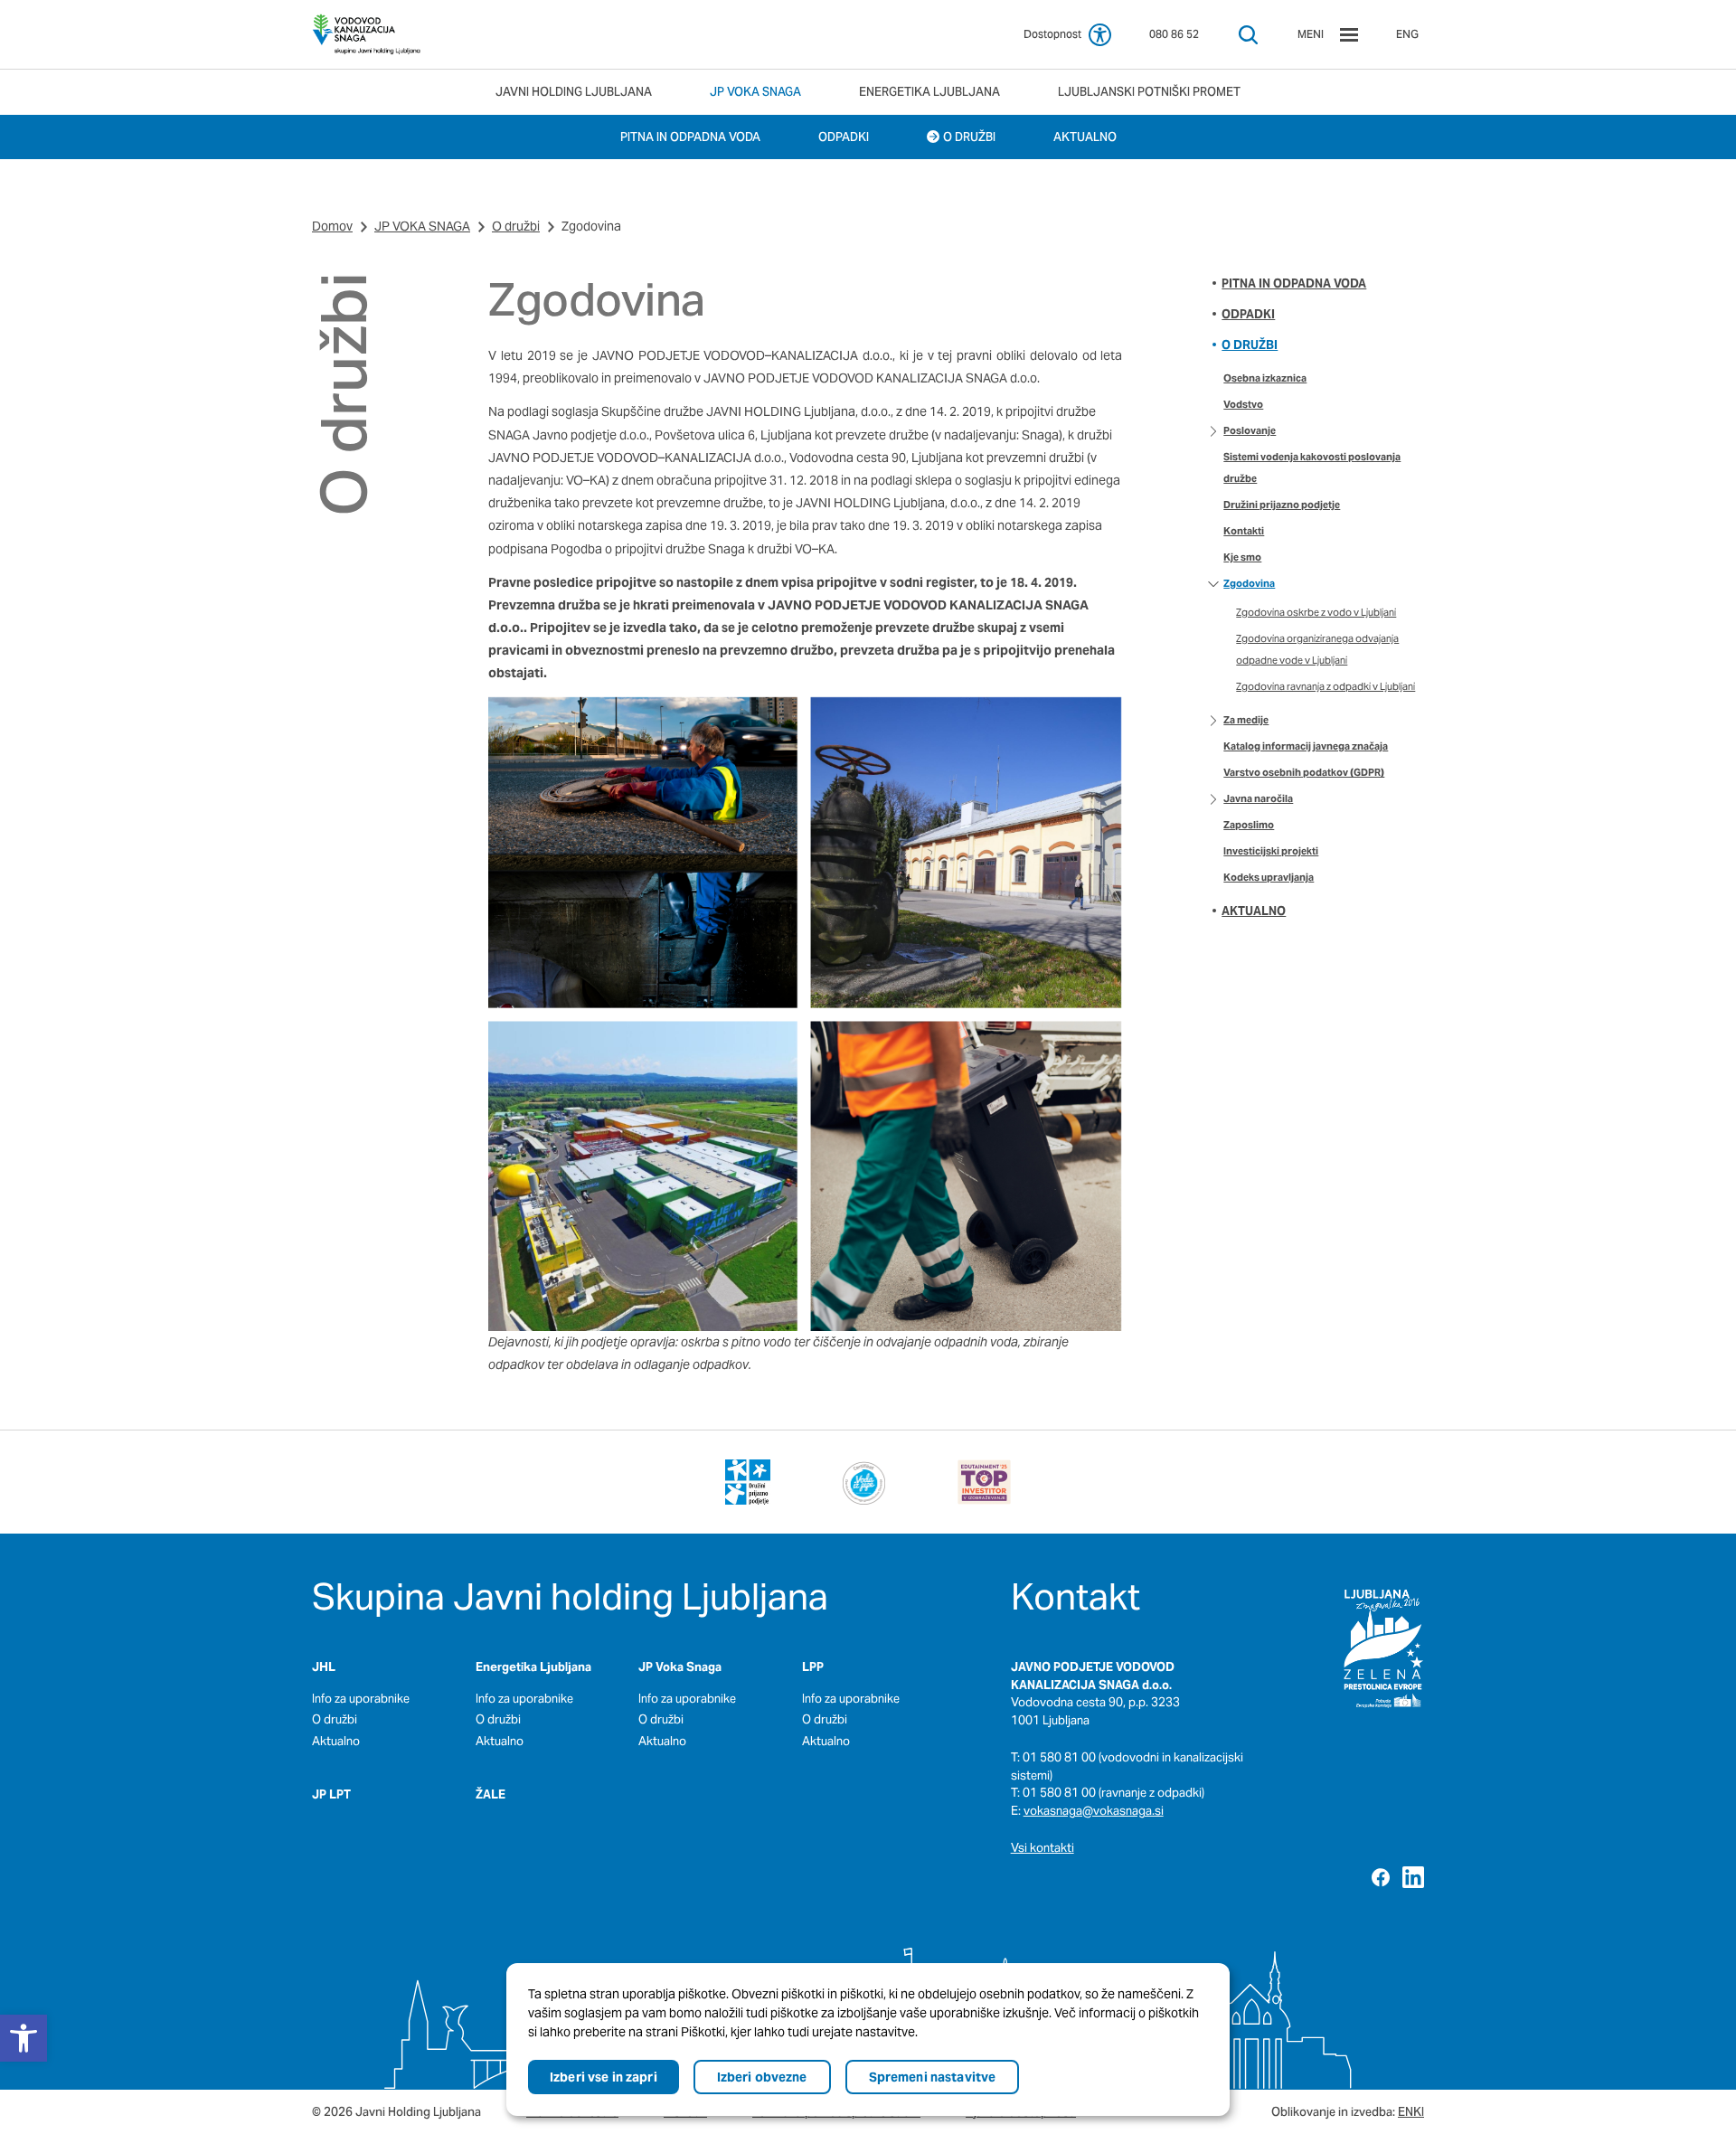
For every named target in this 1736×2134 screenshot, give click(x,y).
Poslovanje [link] (1250, 430)
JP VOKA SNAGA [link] (422, 226)
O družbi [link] (516, 226)
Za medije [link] (1246, 720)
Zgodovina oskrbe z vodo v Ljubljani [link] (1316, 612)
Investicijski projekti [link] (1271, 851)
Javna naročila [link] (1258, 798)
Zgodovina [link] (1249, 583)
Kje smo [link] (1242, 557)
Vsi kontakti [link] (1043, 1848)
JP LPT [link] (331, 1794)
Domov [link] (332, 226)
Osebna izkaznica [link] (1265, 378)
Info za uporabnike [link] (361, 1699)
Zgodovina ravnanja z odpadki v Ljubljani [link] (1326, 686)
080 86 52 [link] (1174, 34)
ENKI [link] (1411, 2112)
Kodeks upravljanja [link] (1269, 877)
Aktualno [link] (1254, 911)
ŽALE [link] (491, 1794)
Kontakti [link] (1244, 531)
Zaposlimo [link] (1249, 825)
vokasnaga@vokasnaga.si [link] (1094, 1811)
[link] (366, 34)
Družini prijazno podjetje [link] (1282, 505)
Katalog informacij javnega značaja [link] (1306, 746)
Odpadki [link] (1248, 314)
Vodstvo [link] (1243, 404)
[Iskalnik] (1248, 35)
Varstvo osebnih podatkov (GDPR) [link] (1304, 772)
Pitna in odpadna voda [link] (1294, 283)
